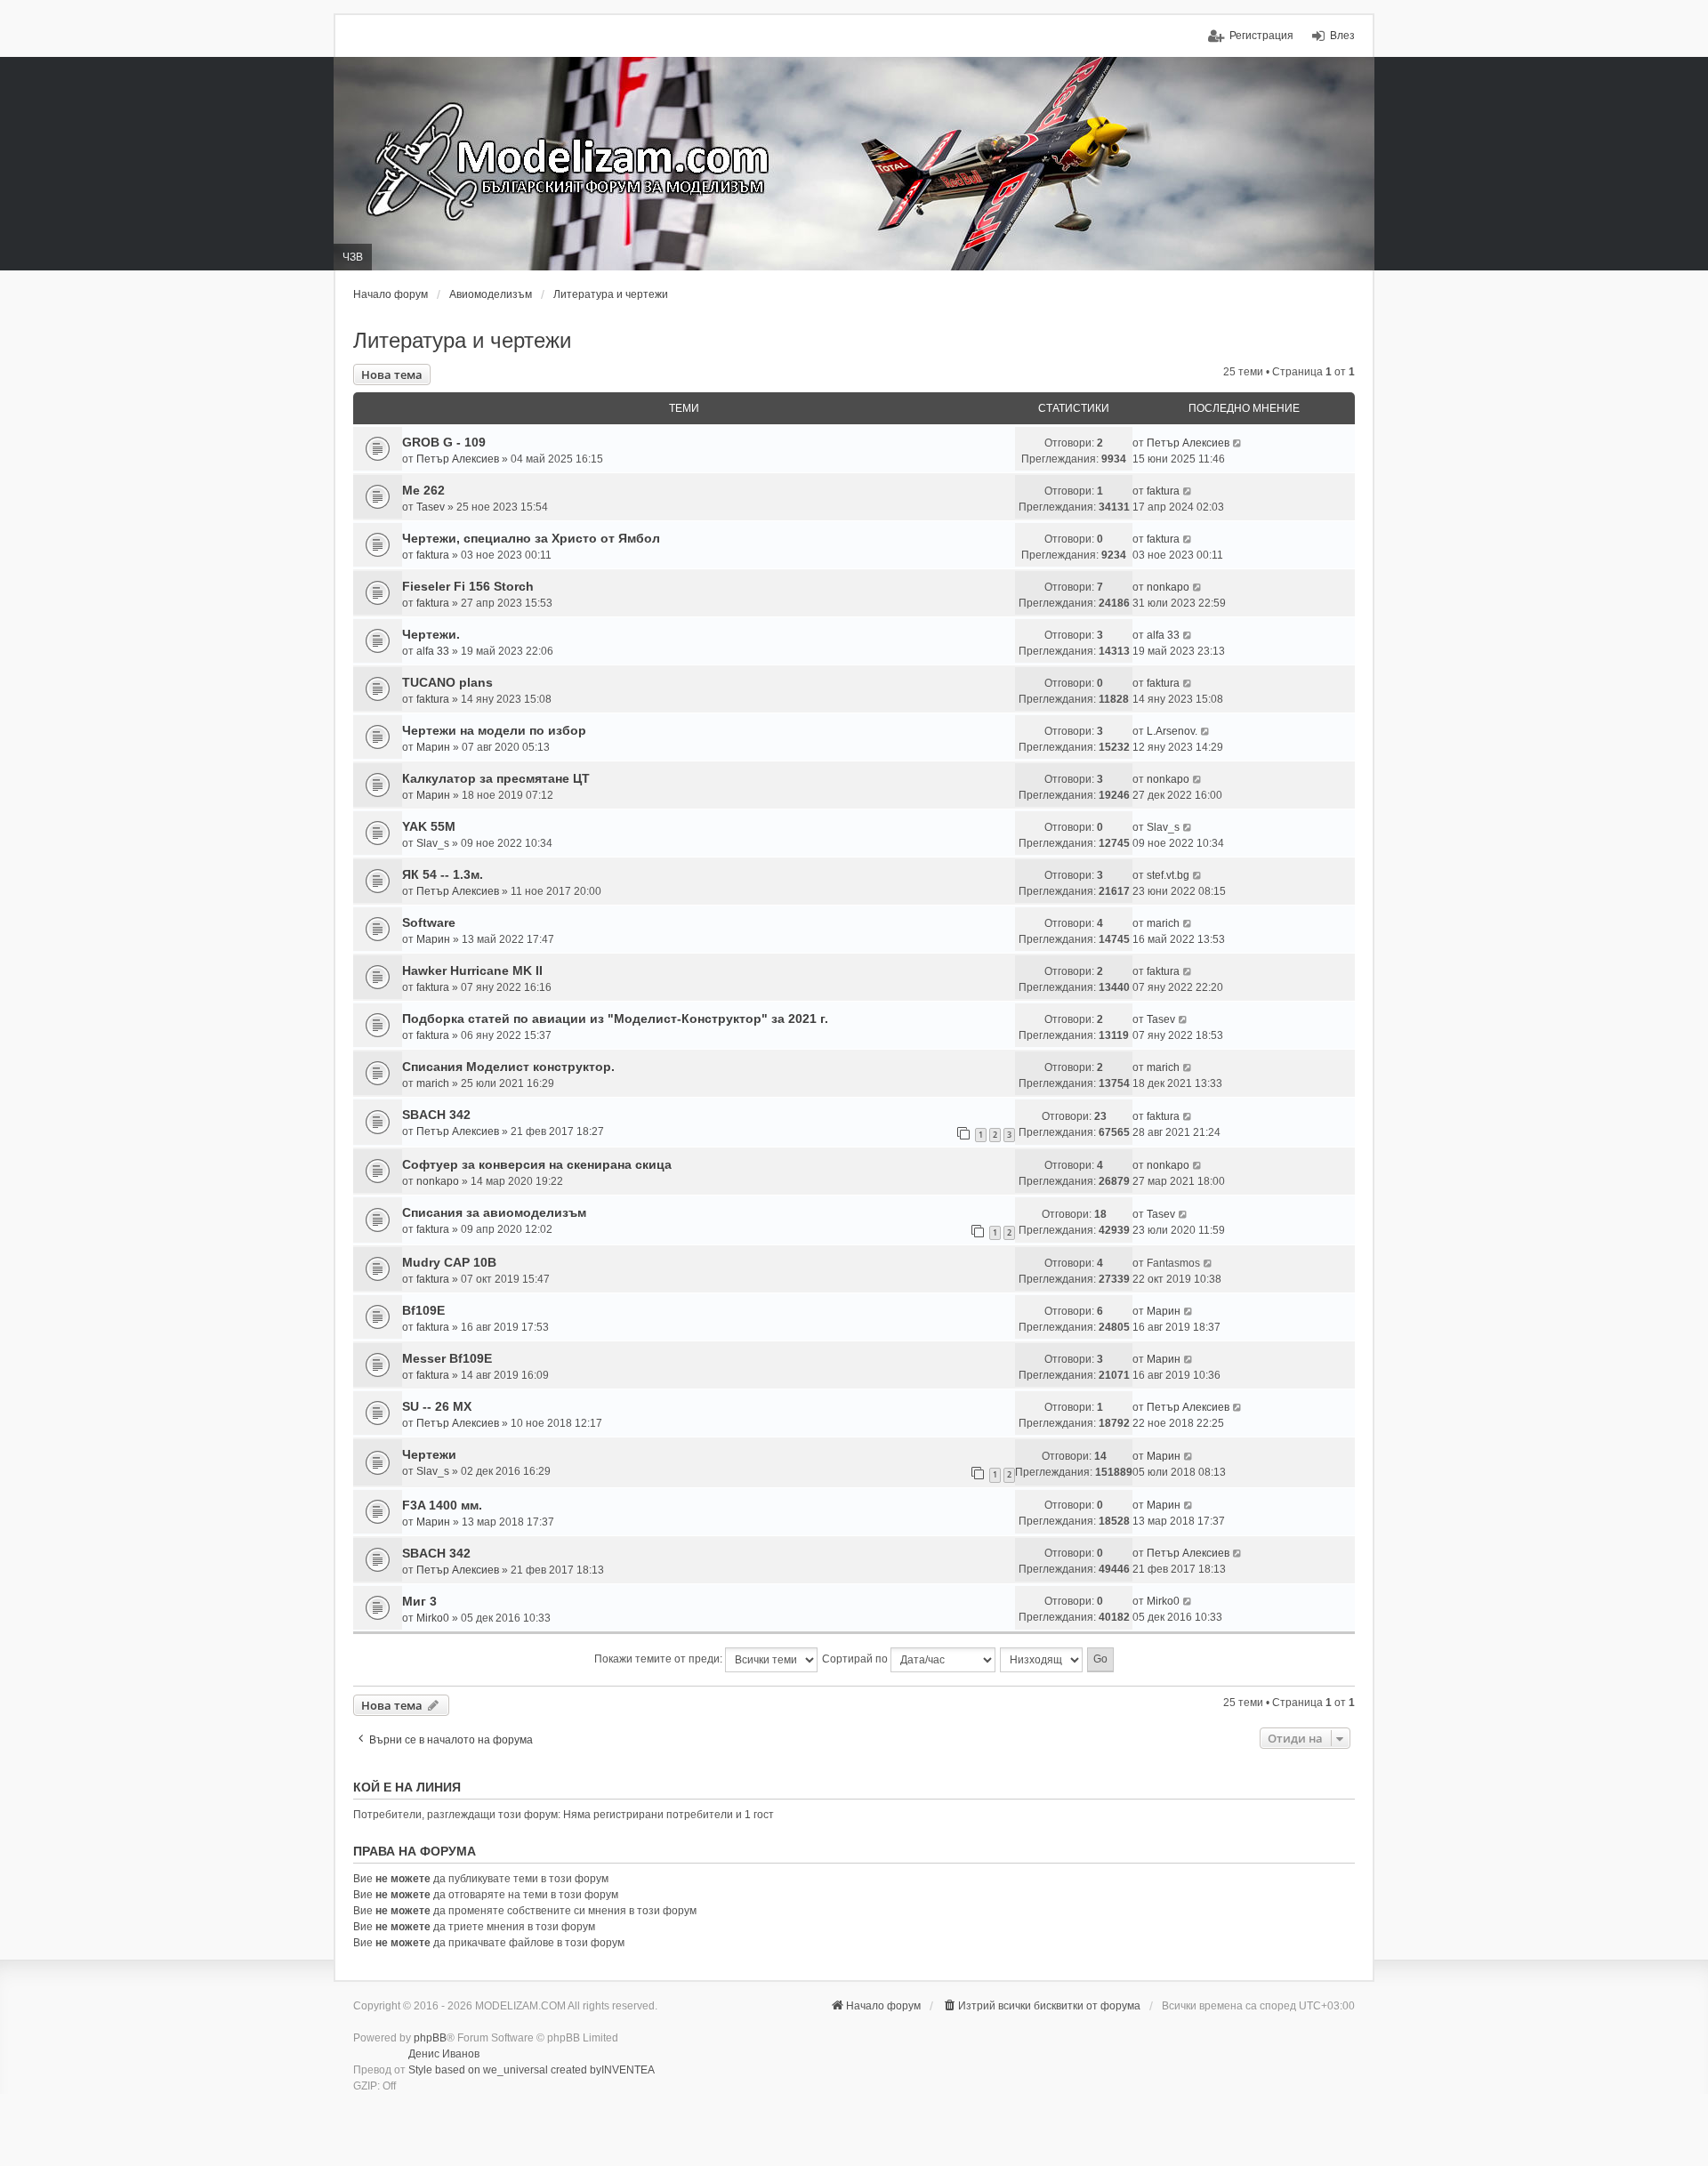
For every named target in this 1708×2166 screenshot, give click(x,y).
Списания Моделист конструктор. (508, 1067)
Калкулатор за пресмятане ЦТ (496, 778)
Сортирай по (856, 1659)
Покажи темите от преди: (660, 1659)
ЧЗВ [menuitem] (353, 257)
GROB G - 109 (444, 442)
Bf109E (423, 1310)
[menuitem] (1041, 2006)
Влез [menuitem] (1342, 36)
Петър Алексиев (458, 459)
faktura (1163, 491)
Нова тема (392, 374)
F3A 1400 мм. (442, 1505)
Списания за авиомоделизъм (494, 1212)
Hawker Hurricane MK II (472, 970)
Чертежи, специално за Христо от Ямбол (531, 538)
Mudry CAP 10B (449, 1262)
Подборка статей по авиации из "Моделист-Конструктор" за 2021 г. (615, 1019)
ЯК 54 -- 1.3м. (443, 874)
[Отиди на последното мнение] (1238, 443)
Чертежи (429, 1454)
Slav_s (433, 843)
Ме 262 (423, 490)
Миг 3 (419, 1601)
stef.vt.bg (1168, 875)
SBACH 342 (436, 1115)
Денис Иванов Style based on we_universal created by (505, 2062)
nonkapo (1168, 587)
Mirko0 (433, 1618)
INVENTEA (628, 2070)
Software (429, 922)
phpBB (430, 2038)
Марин (433, 747)
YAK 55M (429, 826)
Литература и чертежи (462, 340)
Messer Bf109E (447, 1358)
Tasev (431, 507)
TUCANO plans (447, 682)
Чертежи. (431, 634)
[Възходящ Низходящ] (1042, 1660)
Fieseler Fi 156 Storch (468, 586)
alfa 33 (433, 651)
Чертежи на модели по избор (494, 730)
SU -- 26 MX (437, 1406)
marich (1163, 923)
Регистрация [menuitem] (1261, 36)
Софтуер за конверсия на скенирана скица (537, 1164)
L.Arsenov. (1172, 731)
